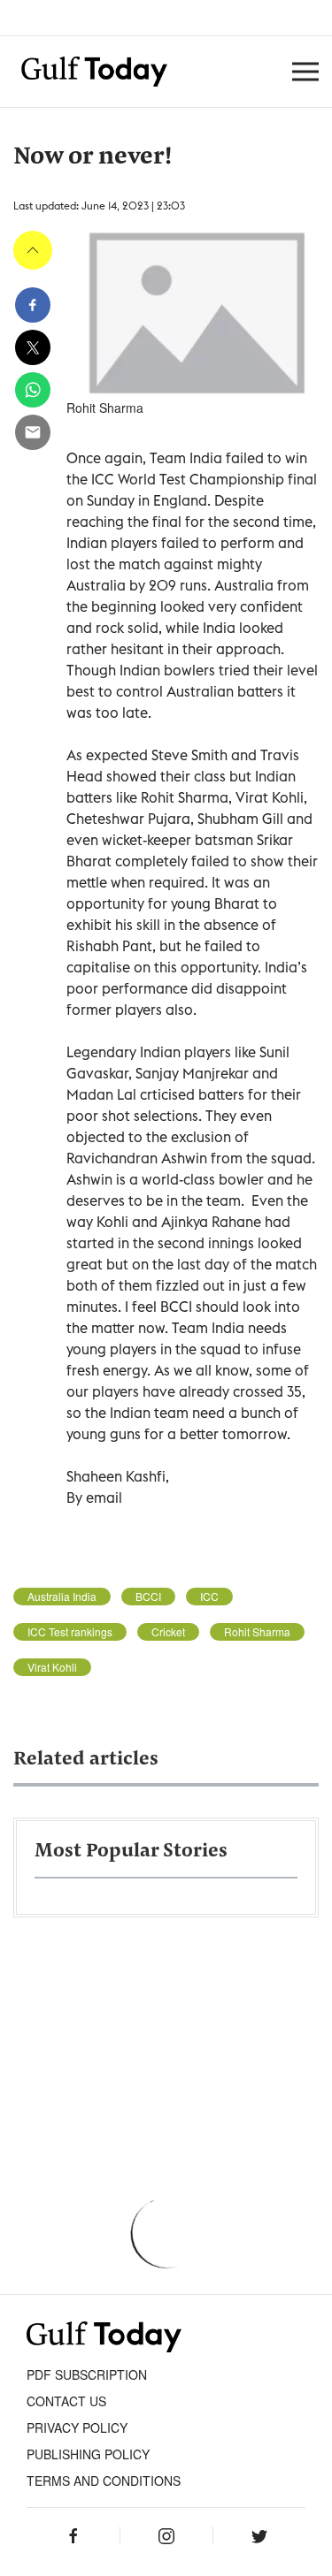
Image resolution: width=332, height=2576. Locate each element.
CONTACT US (66, 2401)
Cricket (168, 1632)
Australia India (62, 1597)
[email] (33, 432)
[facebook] (33, 305)
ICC (209, 1597)
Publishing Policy (88, 2454)
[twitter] (33, 347)
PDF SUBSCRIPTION (87, 2374)
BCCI (148, 1597)
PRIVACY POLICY (77, 2427)
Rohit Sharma (257, 1632)
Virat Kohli (52, 1667)
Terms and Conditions (104, 2481)
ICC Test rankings (70, 1632)
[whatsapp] (33, 390)
